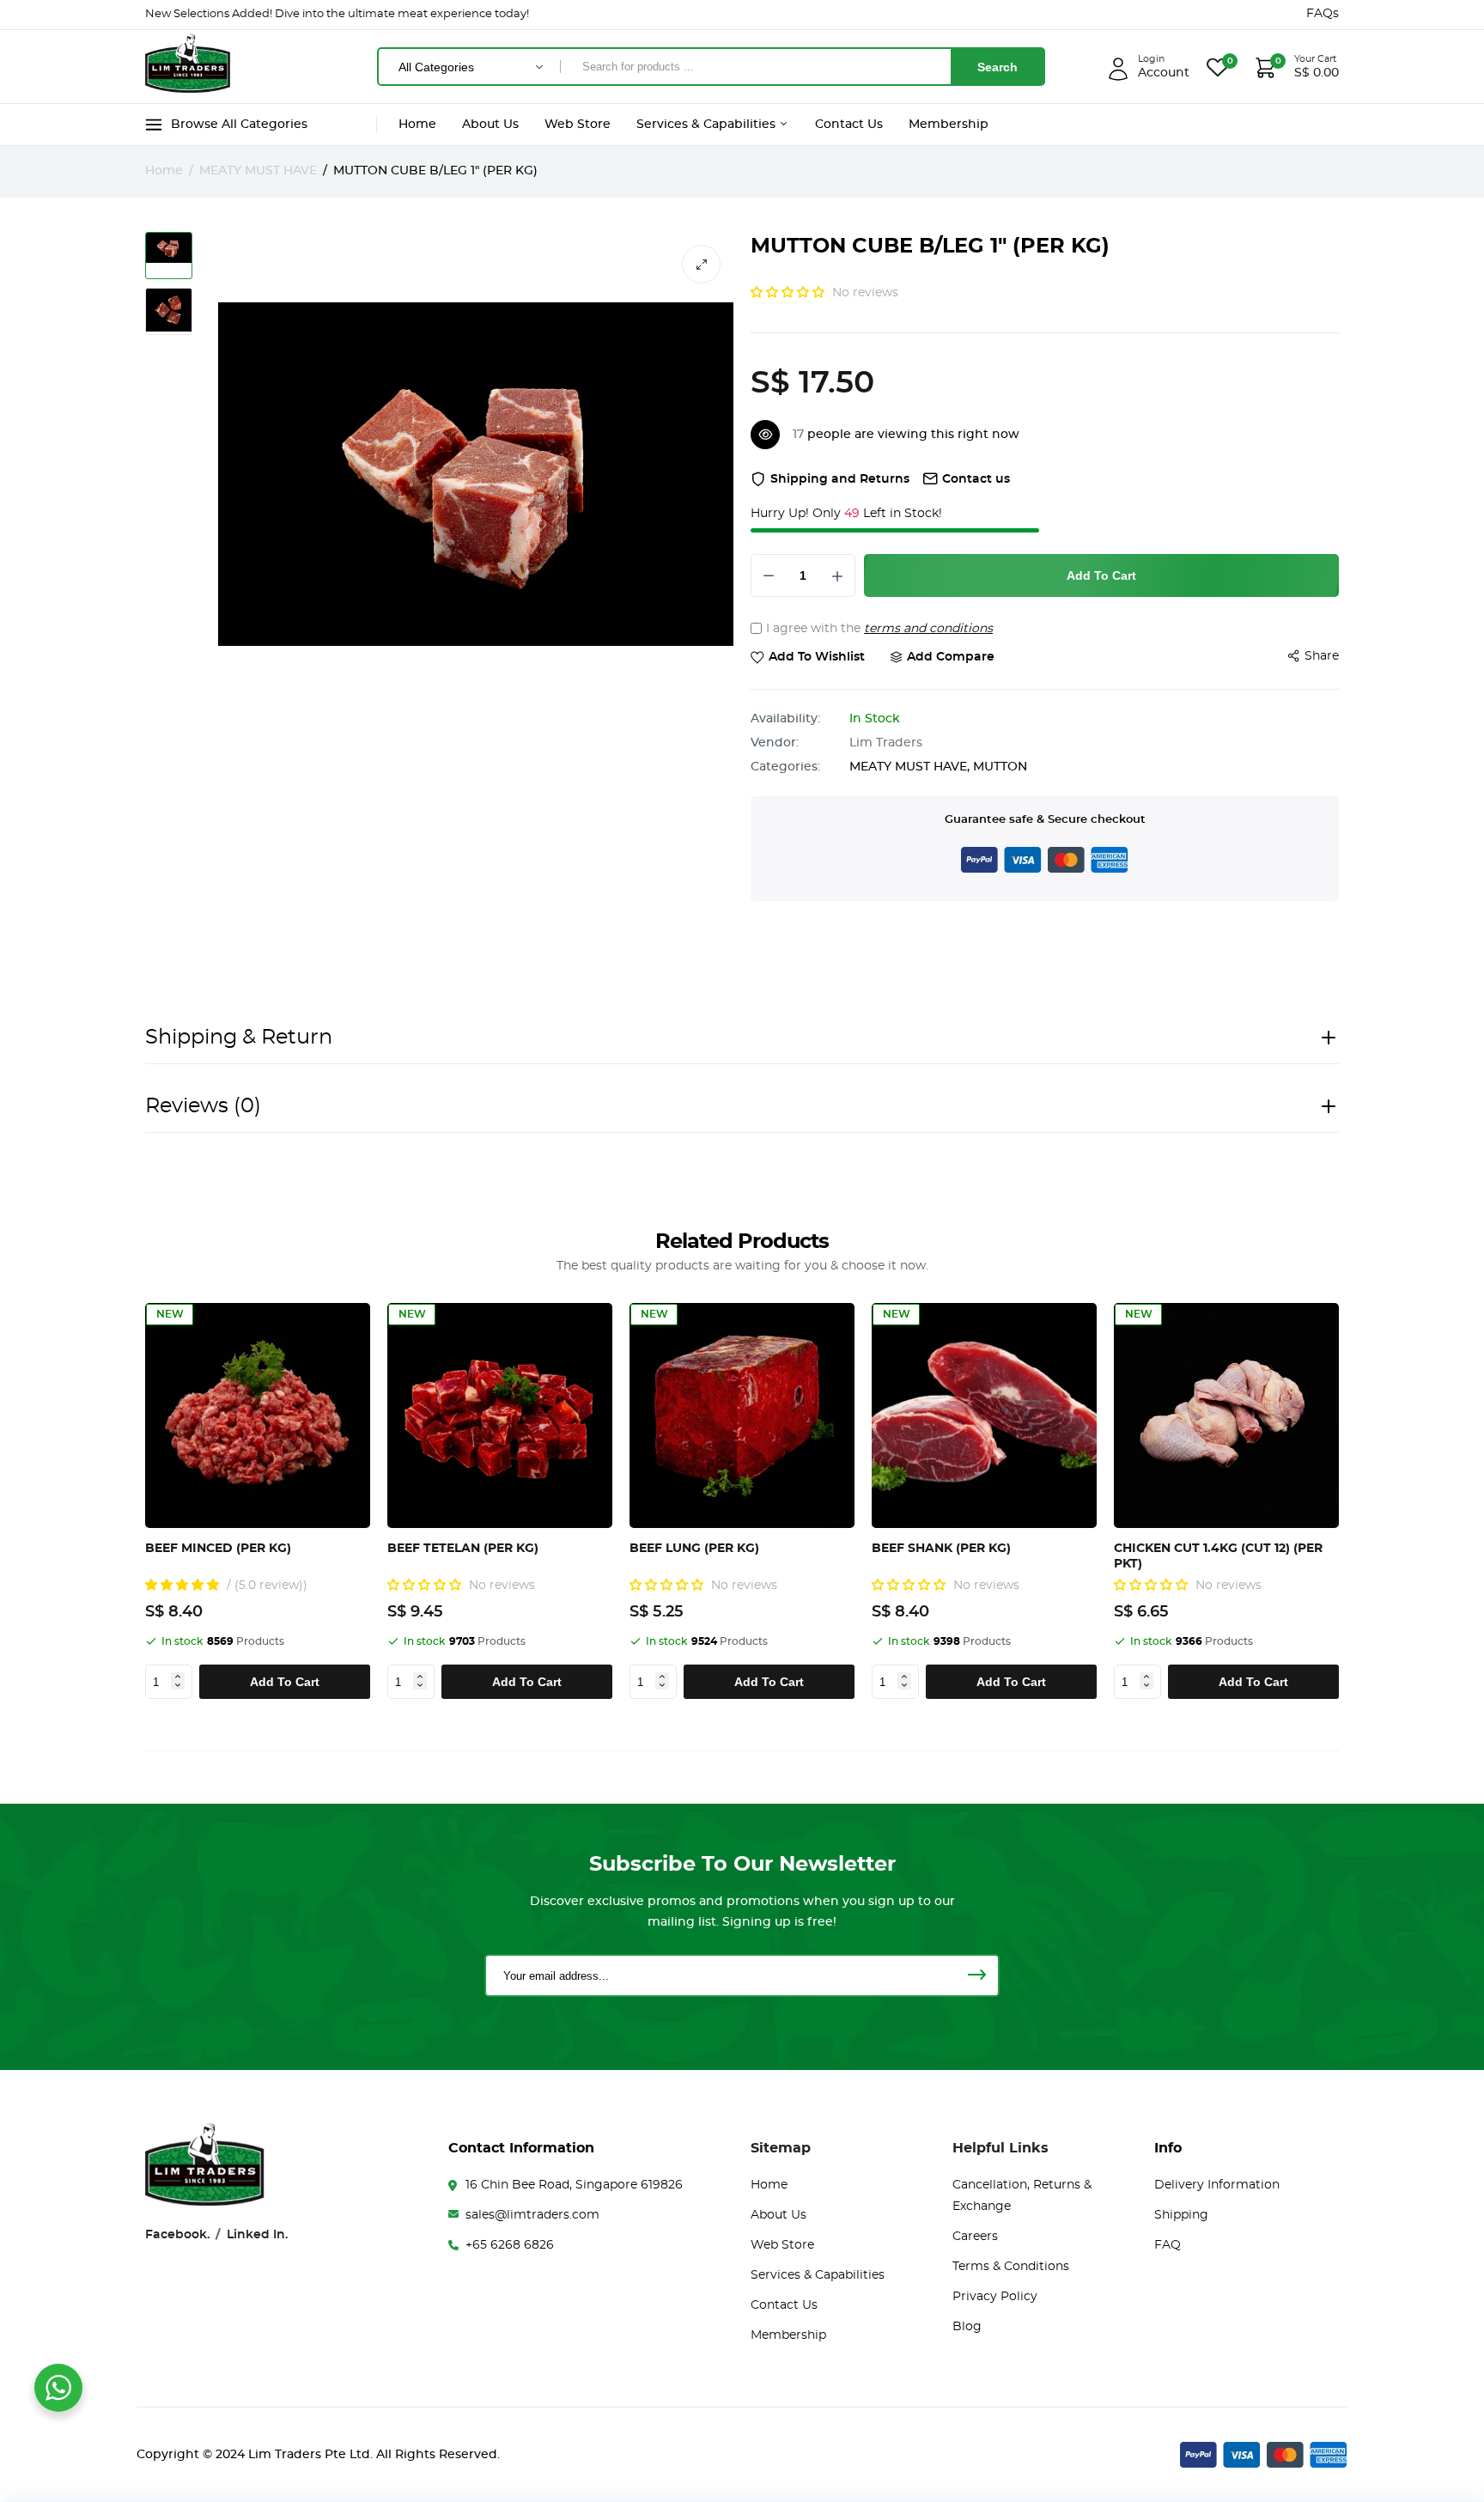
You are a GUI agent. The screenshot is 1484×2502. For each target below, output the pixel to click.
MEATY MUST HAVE (258, 171)
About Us (490, 125)
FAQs (1323, 14)
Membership (949, 125)
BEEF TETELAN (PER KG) (463, 1549)
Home (417, 125)
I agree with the (879, 629)
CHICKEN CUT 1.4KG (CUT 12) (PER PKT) (1218, 1556)
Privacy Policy (995, 2297)
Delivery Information (1217, 2185)
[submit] (976, 1975)
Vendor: (775, 743)
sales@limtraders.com (532, 2215)
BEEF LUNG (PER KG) (694, 1549)
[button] (789, 293)
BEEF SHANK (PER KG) (941, 1549)
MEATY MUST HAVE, (911, 767)
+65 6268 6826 (510, 2245)
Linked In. (257, 2235)
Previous (152, 1501)
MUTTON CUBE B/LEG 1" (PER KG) (930, 247)
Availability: (785, 719)
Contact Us (849, 125)
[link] (354, 1319)
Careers (975, 2237)
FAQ (1168, 2245)
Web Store (578, 125)
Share (1322, 656)
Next (1344, 1501)
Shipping (1181, 2215)
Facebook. (177, 2235)
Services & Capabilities (708, 125)
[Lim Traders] (188, 66)
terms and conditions (928, 629)
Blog (967, 2327)
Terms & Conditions (1011, 2267)
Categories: (785, 767)
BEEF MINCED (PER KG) (218, 1549)
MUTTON (1000, 767)
